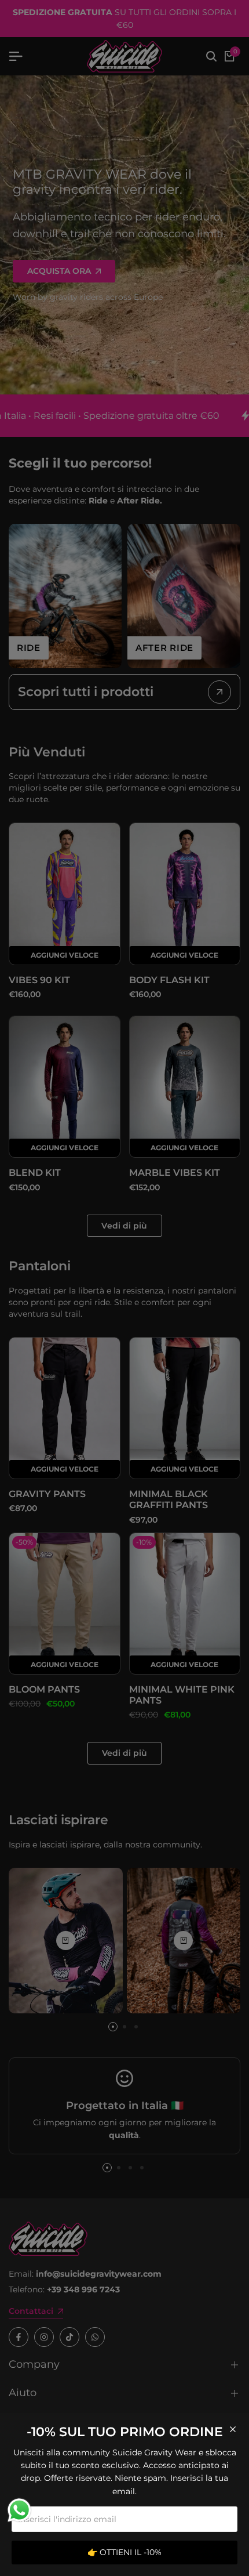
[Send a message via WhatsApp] (19, 2510)
